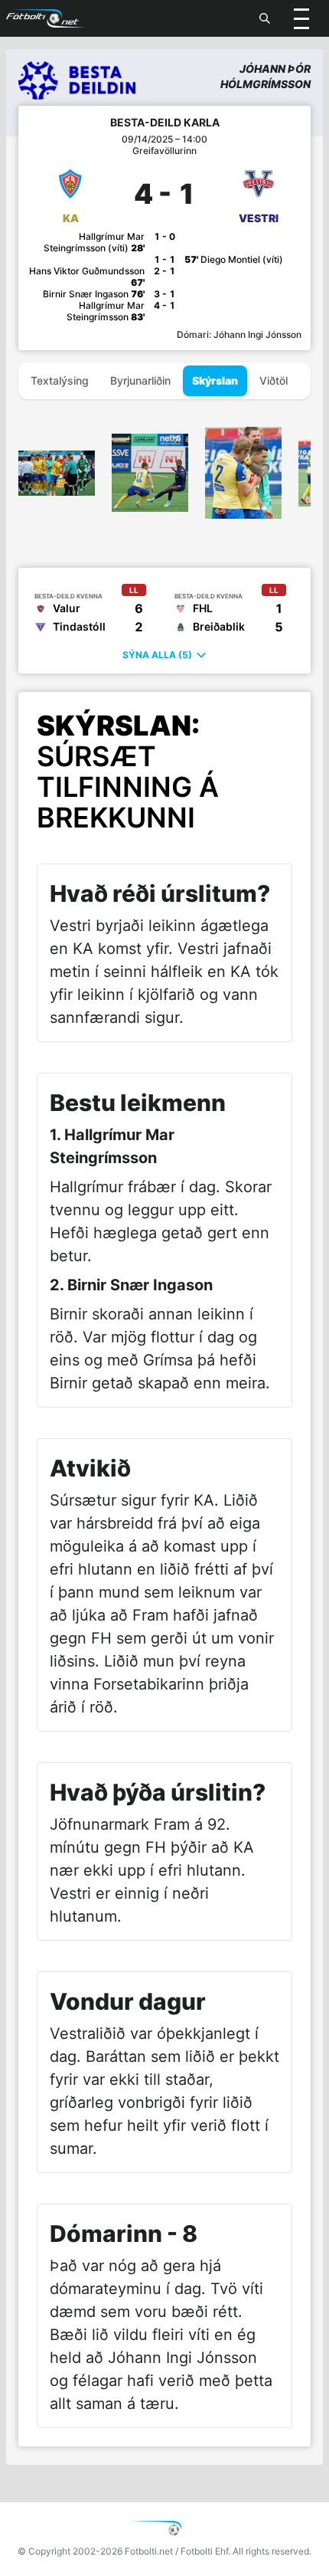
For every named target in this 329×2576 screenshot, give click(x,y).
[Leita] (265, 18)
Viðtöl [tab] (274, 380)
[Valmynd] (301, 18)
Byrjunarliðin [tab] (140, 380)
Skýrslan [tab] (215, 380)
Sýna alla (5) (157, 655)
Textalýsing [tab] (60, 380)
